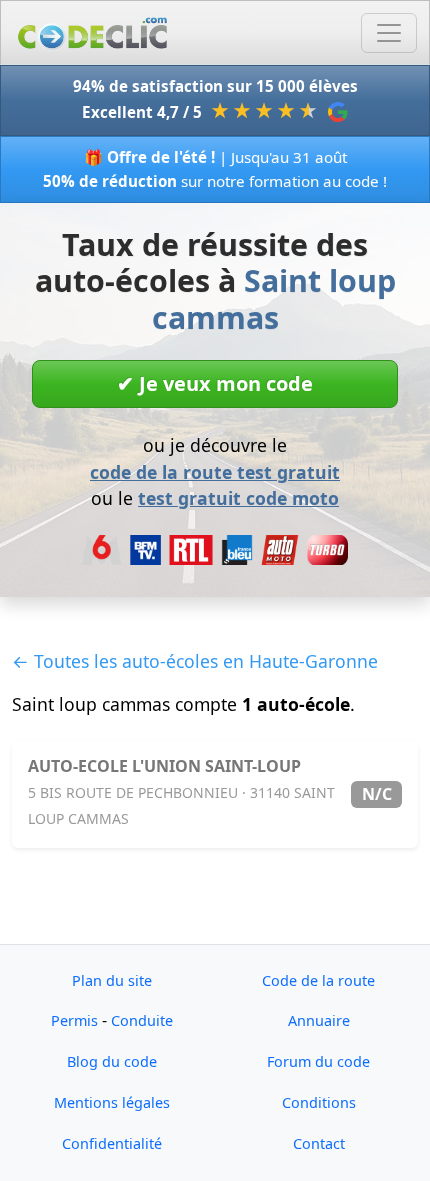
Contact (319, 1143)
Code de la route (318, 980)
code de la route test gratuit (215, 472)
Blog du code (112, 1061)
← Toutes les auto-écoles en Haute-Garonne (195, 661)
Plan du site (112, 980)
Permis (74, 1020)
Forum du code (318, 1061)
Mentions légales (112, 1102)
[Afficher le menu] (389, 33)
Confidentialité (112, 1143)
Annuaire (319, 1020)
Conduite (142, 1020)
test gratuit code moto (238, 498)
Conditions (319, 1102)
